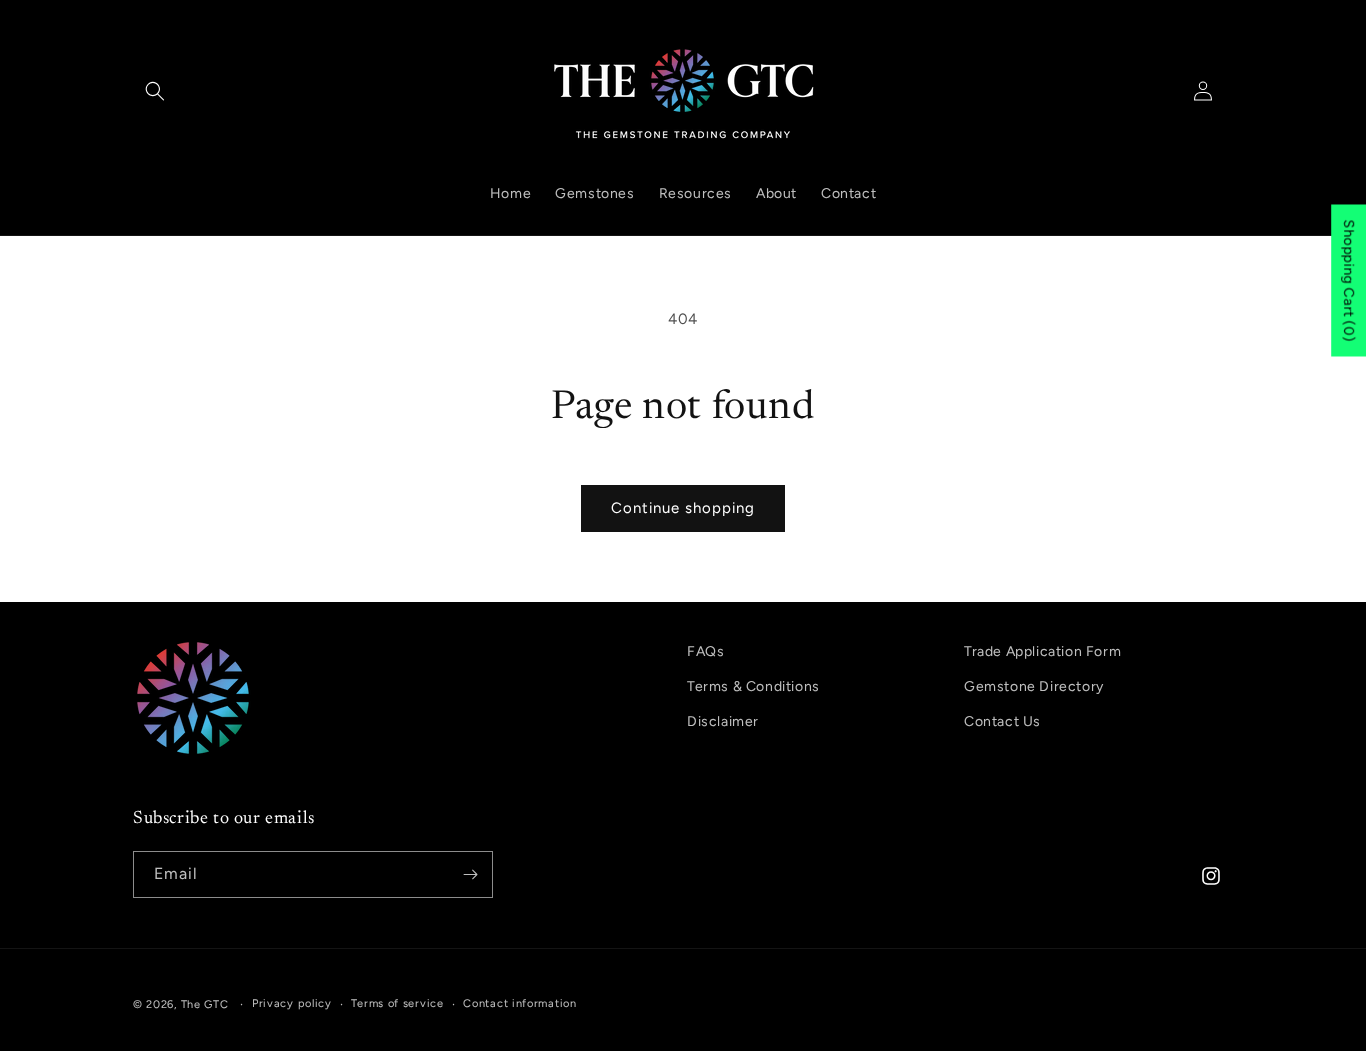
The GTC (205, 1004)
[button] (155, 91)
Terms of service (397, 1003)
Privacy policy (292, 1003)
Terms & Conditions (753, 686)
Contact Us (1002, 721)
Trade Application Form (1042, 651)
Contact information (519, 1003)
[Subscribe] (470, 874)
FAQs (705, 651)
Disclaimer (723, 721)
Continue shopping (683, 508)
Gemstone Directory (1034, 686)
